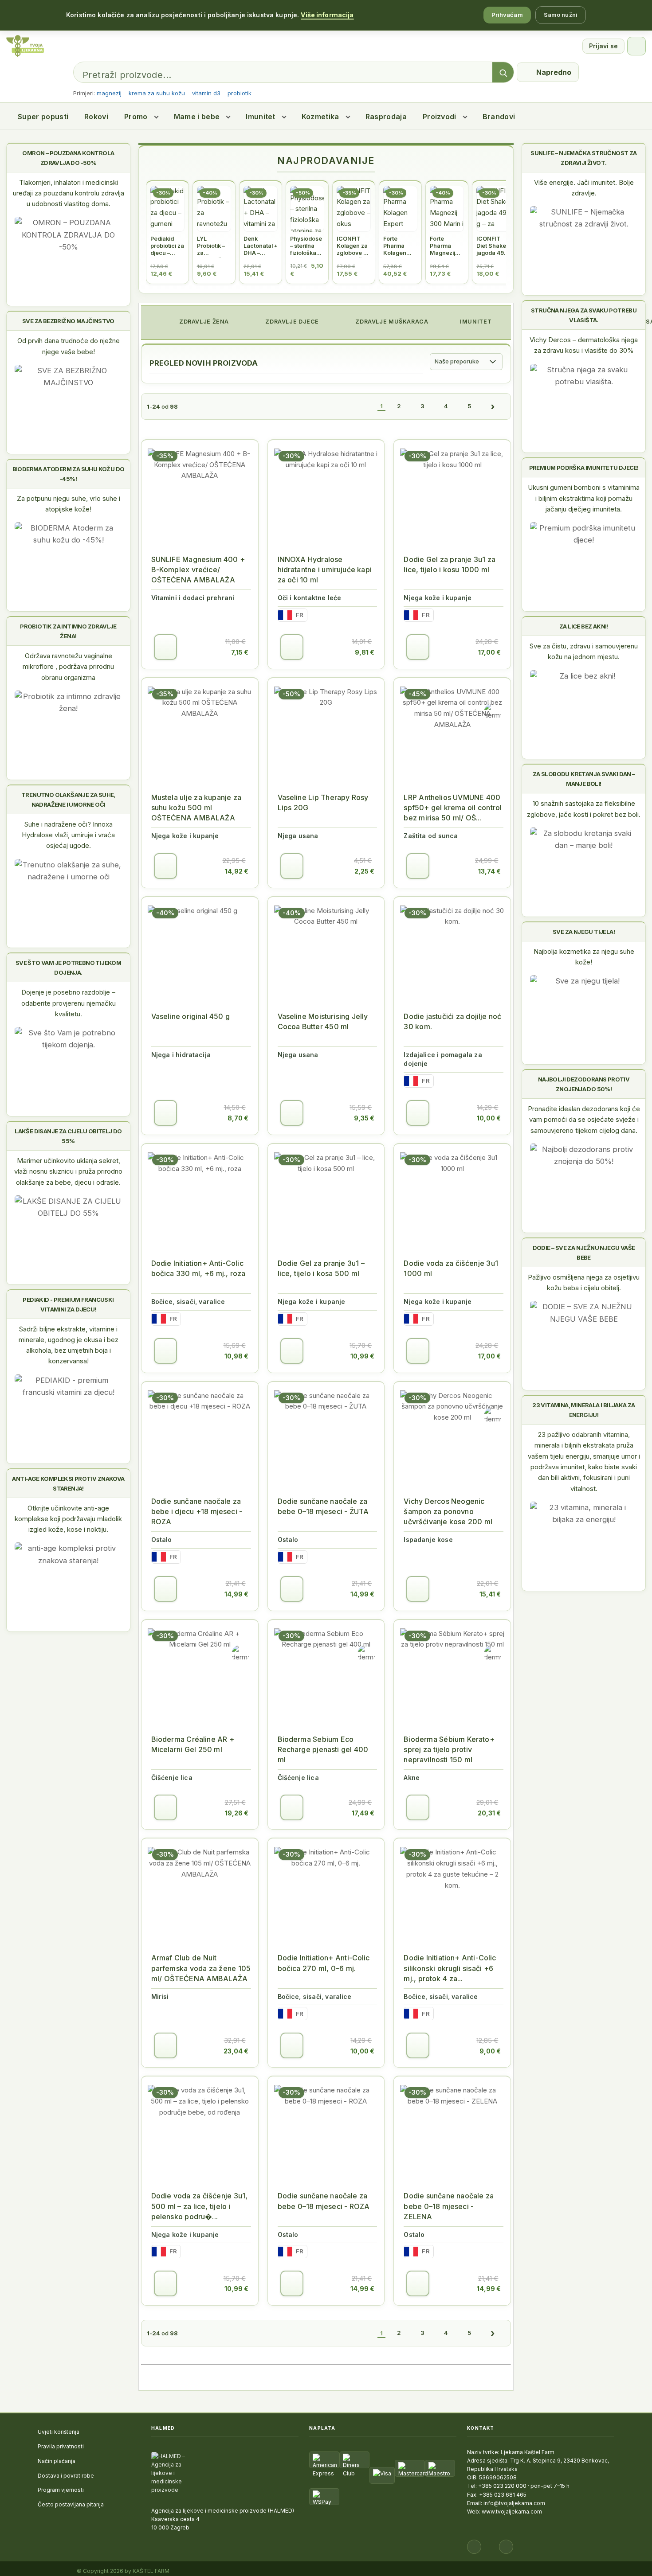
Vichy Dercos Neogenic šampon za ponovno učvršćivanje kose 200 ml (448, 1511)
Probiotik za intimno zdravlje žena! (68, 631)
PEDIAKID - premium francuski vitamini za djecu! (68, 1304)
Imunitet (261, 117)
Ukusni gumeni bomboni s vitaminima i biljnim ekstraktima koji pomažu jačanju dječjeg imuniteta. (584, 498)
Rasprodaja (386, 117)
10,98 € (236, 1356)
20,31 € (489, 1813)
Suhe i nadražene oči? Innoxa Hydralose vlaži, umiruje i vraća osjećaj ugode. (68, 835)
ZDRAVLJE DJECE (291, 322)
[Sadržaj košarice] (165, 647)
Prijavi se (603, 46)
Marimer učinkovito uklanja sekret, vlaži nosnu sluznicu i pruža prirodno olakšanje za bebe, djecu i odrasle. (68, 1171)
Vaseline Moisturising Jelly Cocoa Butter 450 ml (323, 1021)
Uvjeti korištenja (59, 2432)
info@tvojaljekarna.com (514, 2503)
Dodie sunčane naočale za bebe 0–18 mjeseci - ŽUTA (323, 1506)
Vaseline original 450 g (191, 1016)
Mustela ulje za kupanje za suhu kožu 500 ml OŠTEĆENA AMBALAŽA (196, 808)
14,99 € (236, 1594)
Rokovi (96, 117)
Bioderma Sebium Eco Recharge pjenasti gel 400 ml (323, 1749)
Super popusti (43, 117)
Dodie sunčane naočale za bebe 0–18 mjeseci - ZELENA (449, 2206)
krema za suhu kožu (157, 93)
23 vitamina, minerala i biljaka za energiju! (584, 1410)
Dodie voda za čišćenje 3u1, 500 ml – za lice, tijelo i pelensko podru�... (200, 2206)
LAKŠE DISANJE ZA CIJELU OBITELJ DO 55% (68, 1136)
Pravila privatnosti (61, 2446)
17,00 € (489, 652)
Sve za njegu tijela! (584, 932)
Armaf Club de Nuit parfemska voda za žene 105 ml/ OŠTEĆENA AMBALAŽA (201, 1968)
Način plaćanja (57, 2461)
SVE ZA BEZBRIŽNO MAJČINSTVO (68, 321)
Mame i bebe (197, 117)
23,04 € (236, 2051)
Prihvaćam (507, 15)
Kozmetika (320, 117)
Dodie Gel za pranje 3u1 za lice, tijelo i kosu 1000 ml (450, 564)
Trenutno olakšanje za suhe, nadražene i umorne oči (68, 800)
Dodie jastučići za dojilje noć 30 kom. (452, 1021)
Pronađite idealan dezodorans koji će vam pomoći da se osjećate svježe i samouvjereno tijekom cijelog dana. (584, 1120)
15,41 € (490, 1594)
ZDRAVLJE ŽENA (203, 322)
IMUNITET (475, 322)
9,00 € (490, 2051)
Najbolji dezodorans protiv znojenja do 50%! (584, 1084)
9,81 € (365, 652)
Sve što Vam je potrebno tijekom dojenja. (68, 968)
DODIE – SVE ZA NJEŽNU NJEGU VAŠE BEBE (584, 1253)
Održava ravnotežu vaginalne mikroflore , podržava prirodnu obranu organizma (68, 667)
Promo (136, 117)
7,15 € (240, 652)
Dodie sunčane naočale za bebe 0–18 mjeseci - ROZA (324, 2201)
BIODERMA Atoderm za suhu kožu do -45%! (69, 474)
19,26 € (237, 1813)
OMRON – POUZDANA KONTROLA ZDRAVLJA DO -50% (68, 158)
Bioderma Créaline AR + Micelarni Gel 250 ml (193, 1744)
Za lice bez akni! (584, 626)
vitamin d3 (206, 93)
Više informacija (327, 15)
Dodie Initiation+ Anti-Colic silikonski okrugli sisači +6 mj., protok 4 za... (450, 1968)
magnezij (109, 93)
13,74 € (489, 871)
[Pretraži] (503, 73)
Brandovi (499, 117)
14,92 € (237, 871)
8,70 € (238, 1118)
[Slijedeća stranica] (493, 406)
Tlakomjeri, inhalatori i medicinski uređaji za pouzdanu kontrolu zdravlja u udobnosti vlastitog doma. (69, 193)
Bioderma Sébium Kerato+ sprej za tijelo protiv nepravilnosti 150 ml (449, 1749)
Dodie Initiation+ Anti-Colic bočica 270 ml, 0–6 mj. (324, 1963)
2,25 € (364, 871)
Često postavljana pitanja (71, 2504)
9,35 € (364, 1118)
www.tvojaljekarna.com (512, 2512)
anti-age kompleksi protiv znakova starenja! (68, 1483)
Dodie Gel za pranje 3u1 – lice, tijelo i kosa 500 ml (321, 1268)
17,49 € (363, 1813)
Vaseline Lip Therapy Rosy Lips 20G (323, 802)
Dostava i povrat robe (66, 2476)
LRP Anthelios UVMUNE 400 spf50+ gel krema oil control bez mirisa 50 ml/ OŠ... (453, 808)
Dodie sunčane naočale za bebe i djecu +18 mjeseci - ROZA (197, 1511)
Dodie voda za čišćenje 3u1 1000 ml (451, 1268)
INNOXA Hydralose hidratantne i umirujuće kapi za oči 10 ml (325, 570)
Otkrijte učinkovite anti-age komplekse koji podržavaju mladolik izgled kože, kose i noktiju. (68, 1519)
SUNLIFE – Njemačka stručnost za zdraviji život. (583, 158)
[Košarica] (636, 46)
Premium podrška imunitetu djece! (584, 468)
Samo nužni (561, 15)
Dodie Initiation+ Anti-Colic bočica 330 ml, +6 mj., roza (198, 1268)
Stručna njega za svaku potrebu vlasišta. (584, 315)
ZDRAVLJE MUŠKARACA (391, 322)
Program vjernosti (61, 2490)
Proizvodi (440, 117)
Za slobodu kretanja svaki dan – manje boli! (584, 779)
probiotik (240, 93)
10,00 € (489, 1118)
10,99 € (362, 1356)
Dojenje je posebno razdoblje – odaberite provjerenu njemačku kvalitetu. (69, 1003)
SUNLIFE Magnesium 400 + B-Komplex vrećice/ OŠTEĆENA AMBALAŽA (198, 570)
